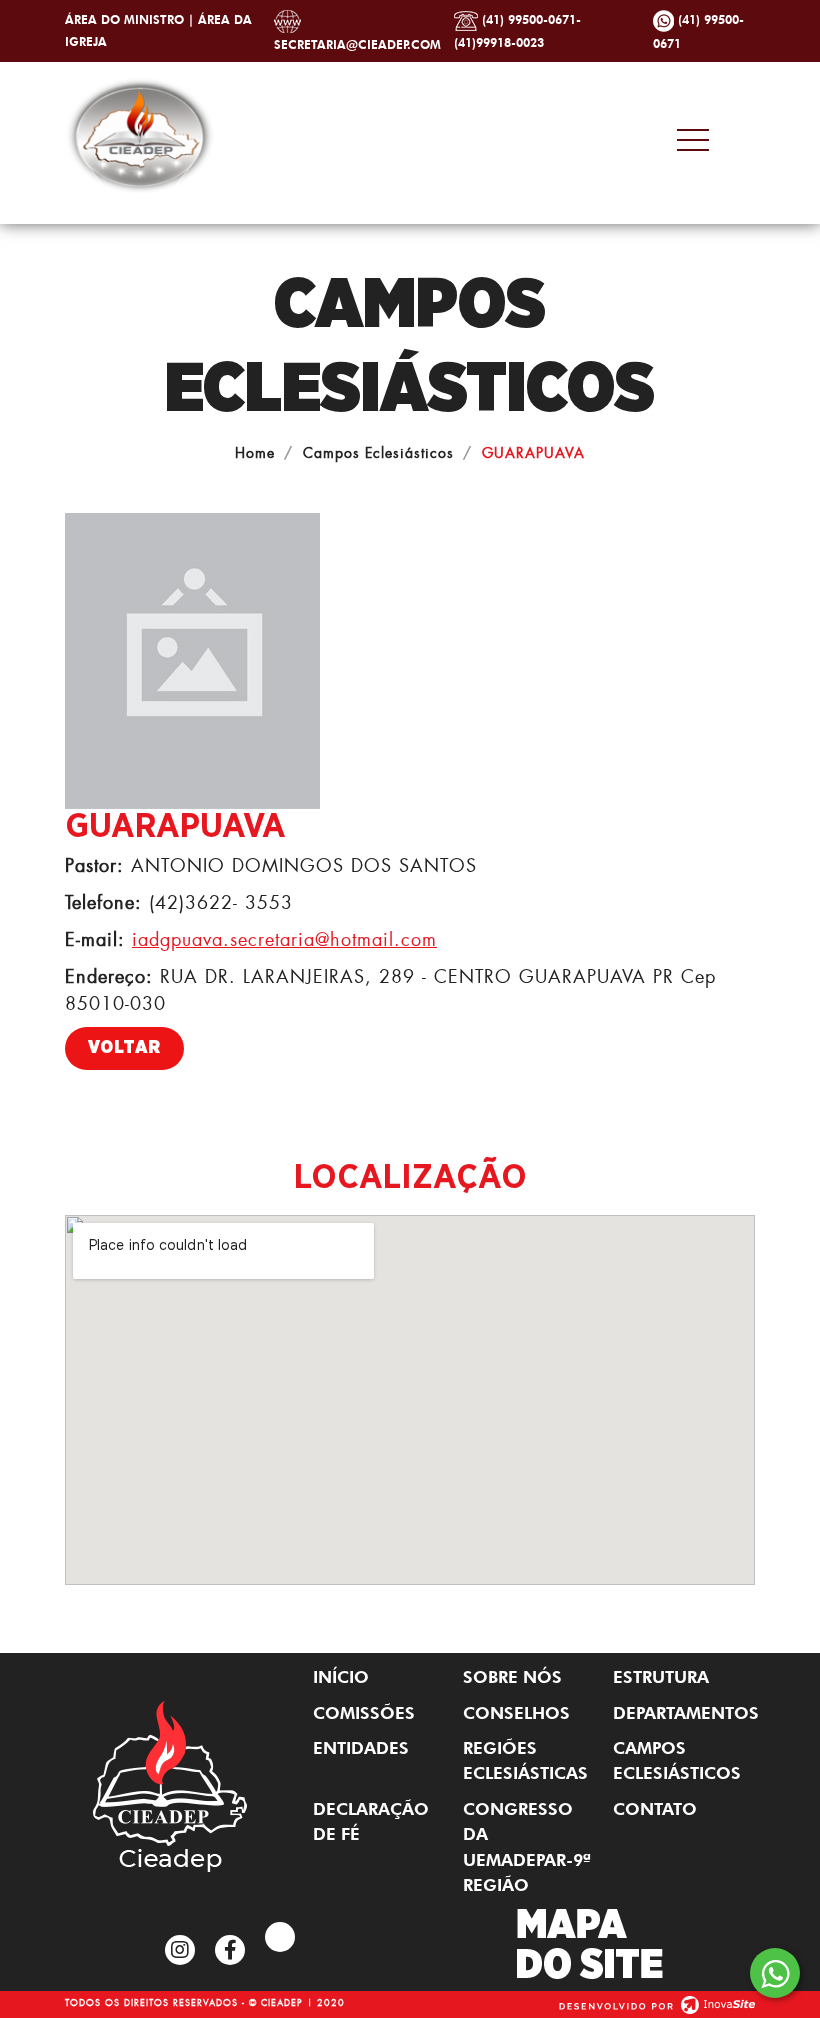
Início (341, 1677)
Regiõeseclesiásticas (525, 1760)
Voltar (124, 1048)
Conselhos (516, 1713)
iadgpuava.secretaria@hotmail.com (284, 939)
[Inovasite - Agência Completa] (657, 2001)
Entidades (361, 1748)
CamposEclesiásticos (677, 1760)
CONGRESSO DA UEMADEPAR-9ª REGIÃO (527, 1847)
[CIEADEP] (140, 131)
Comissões (364, 1713)
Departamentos (684, 1713)
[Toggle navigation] (710, 140)
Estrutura (661, 1677)
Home (255, 452)
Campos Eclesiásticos (378, 452)
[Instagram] (180, 1950)
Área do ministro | (131, 19)
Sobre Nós (512, 1677)
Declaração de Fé (371, 1821)
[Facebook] (230, 1950)
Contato (655, 1809)
